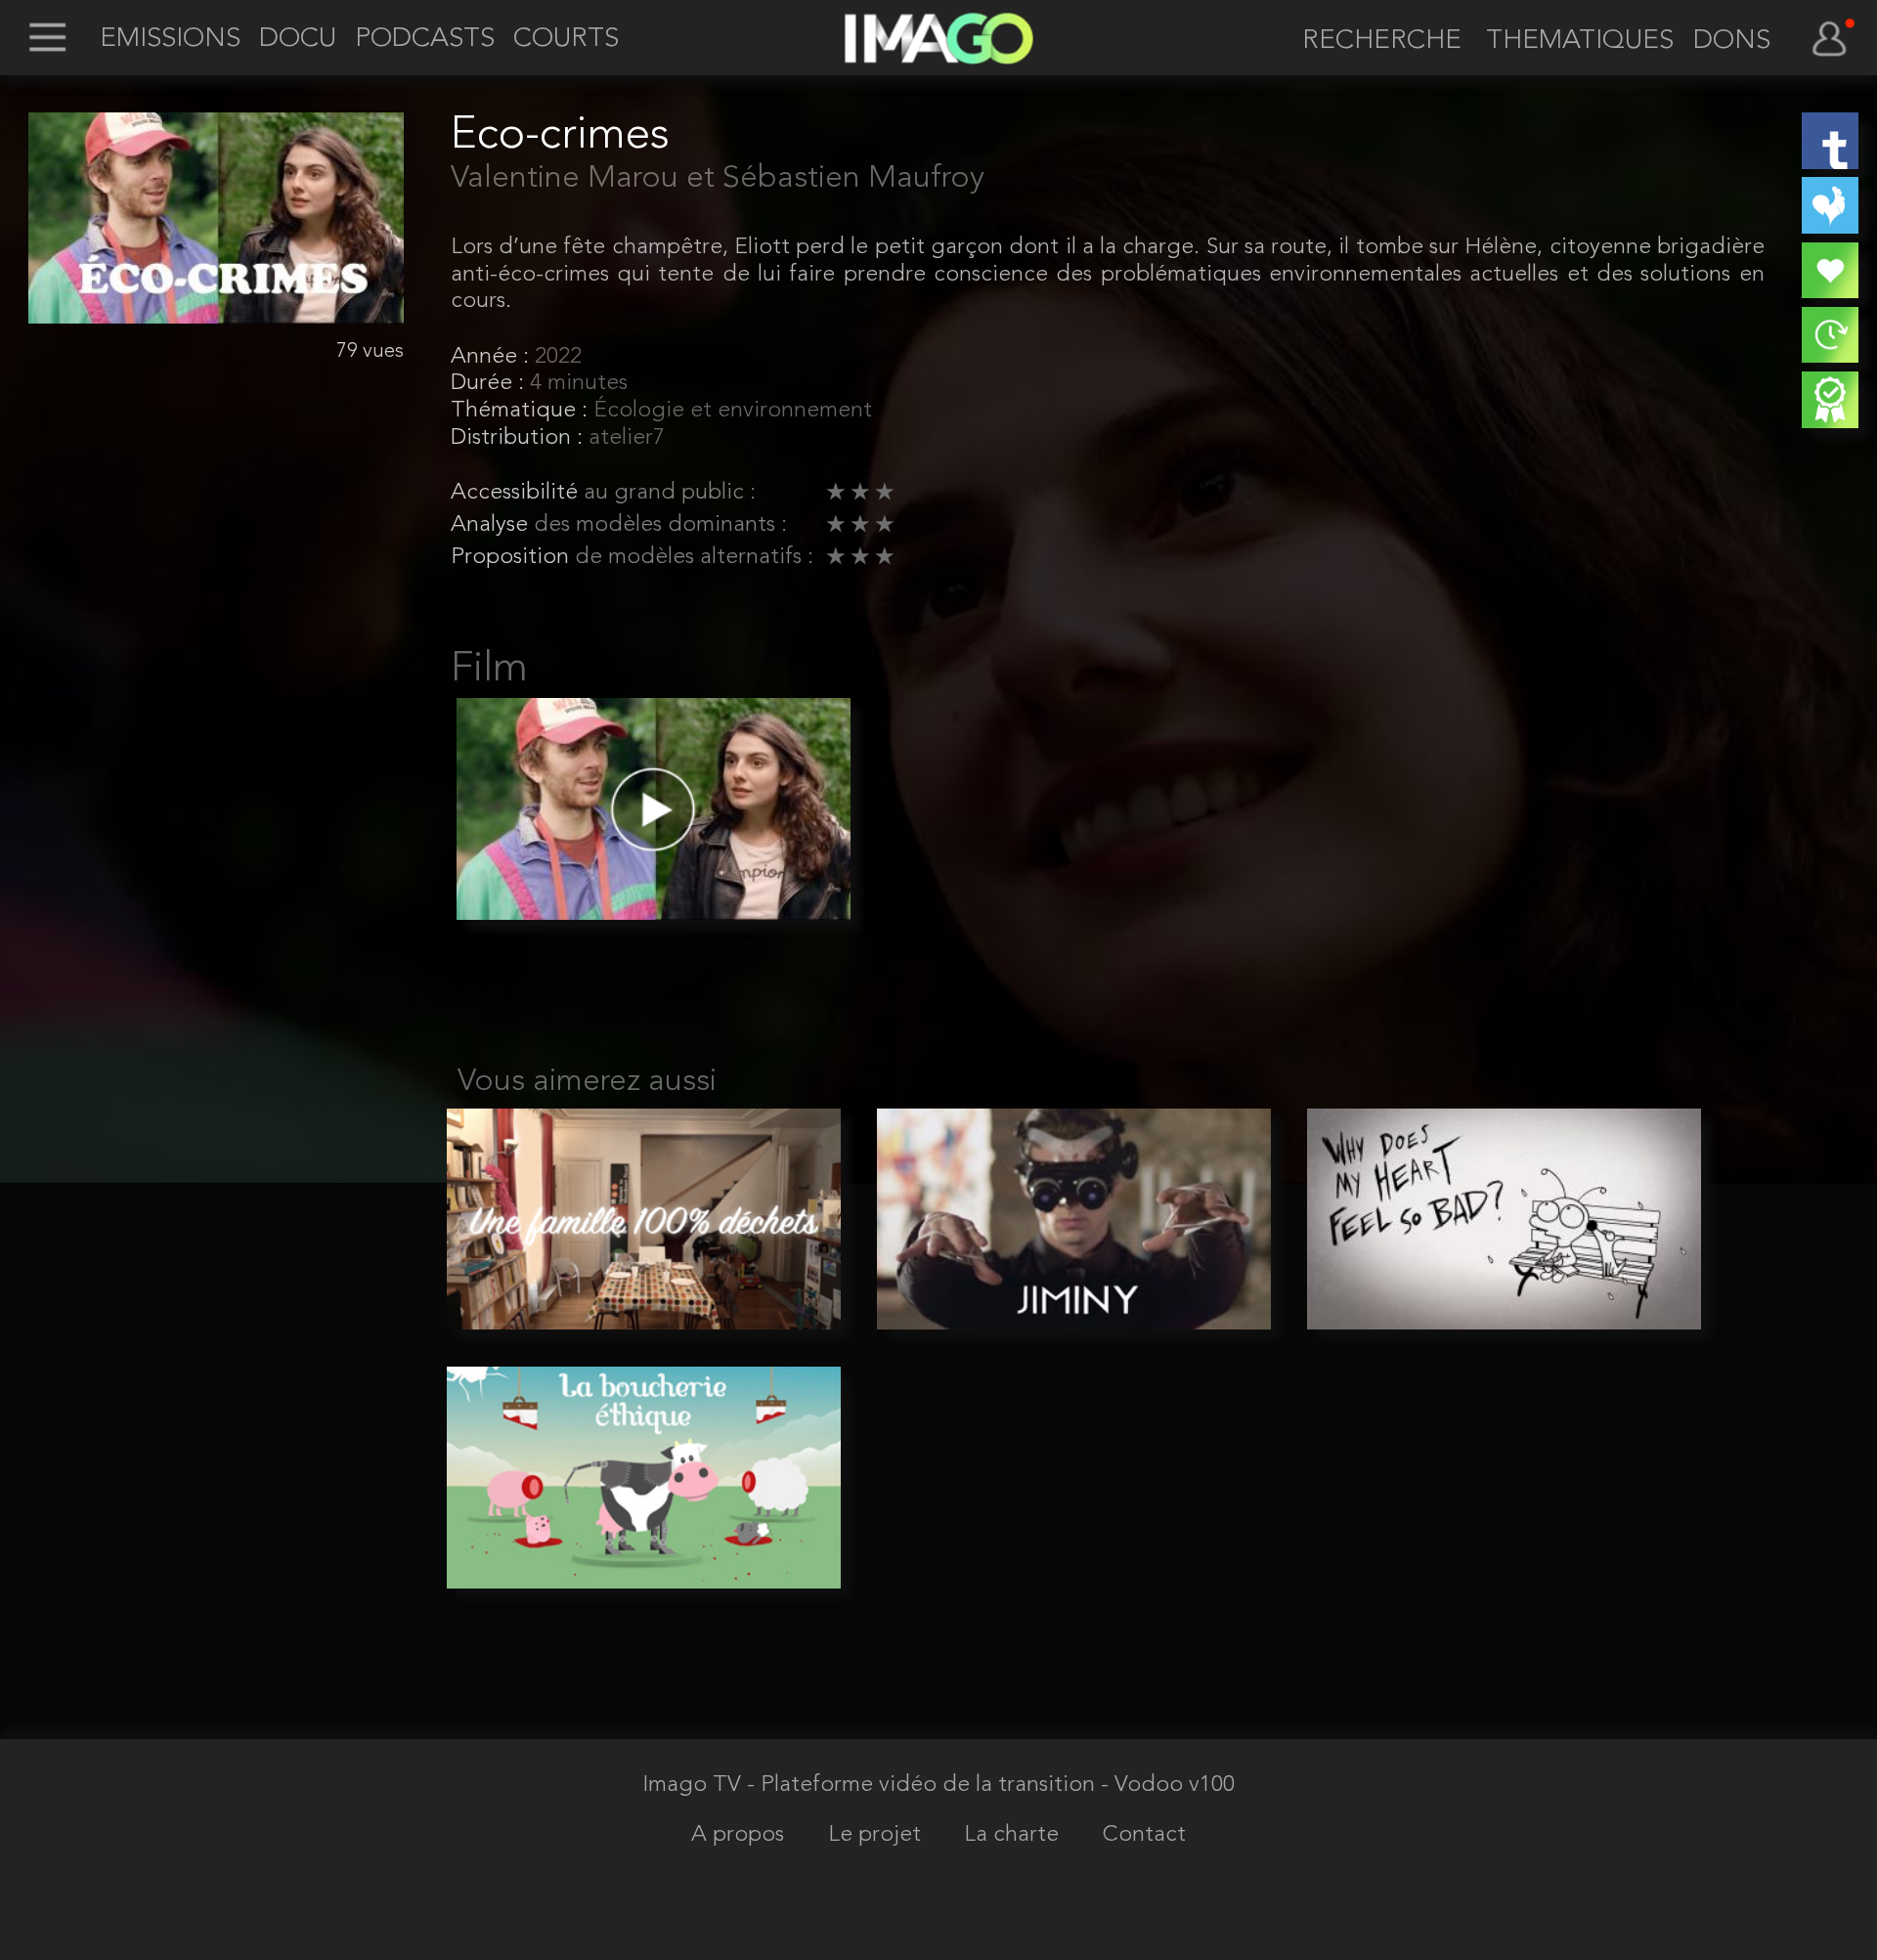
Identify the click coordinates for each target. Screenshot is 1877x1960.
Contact (1144, 1835)
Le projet (877, 1835)
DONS (1732, 42)
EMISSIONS (170, 40)
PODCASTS (425, 40)
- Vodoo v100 (1168, 1786)
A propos (741, 1835)
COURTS (566, 40)
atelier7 (627, 438)
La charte (1014, 1835)
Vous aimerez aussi (587, 1082)
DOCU (298, 40)
